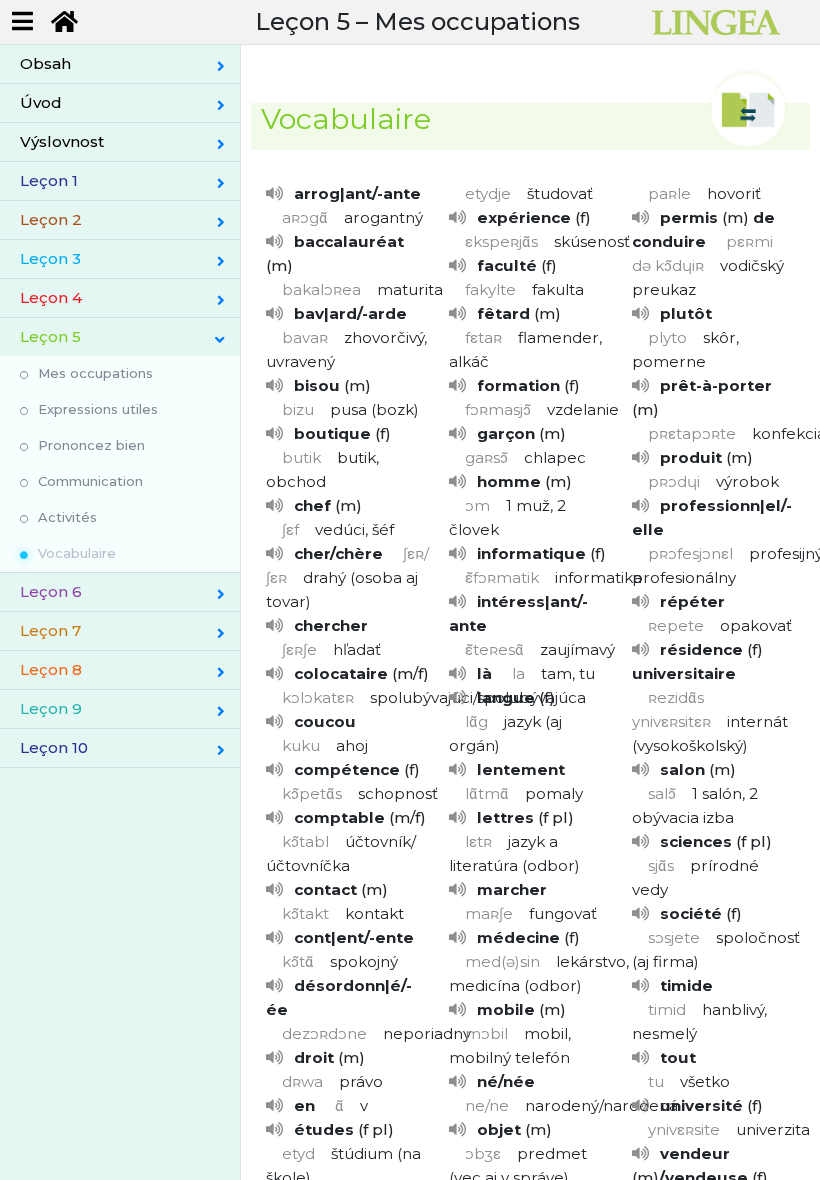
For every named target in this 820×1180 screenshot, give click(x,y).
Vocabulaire (77, 553)
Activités (67, 517)
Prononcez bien (91, 445)
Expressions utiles (98, 409)
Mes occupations (95, 373)
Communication (90, 481)
